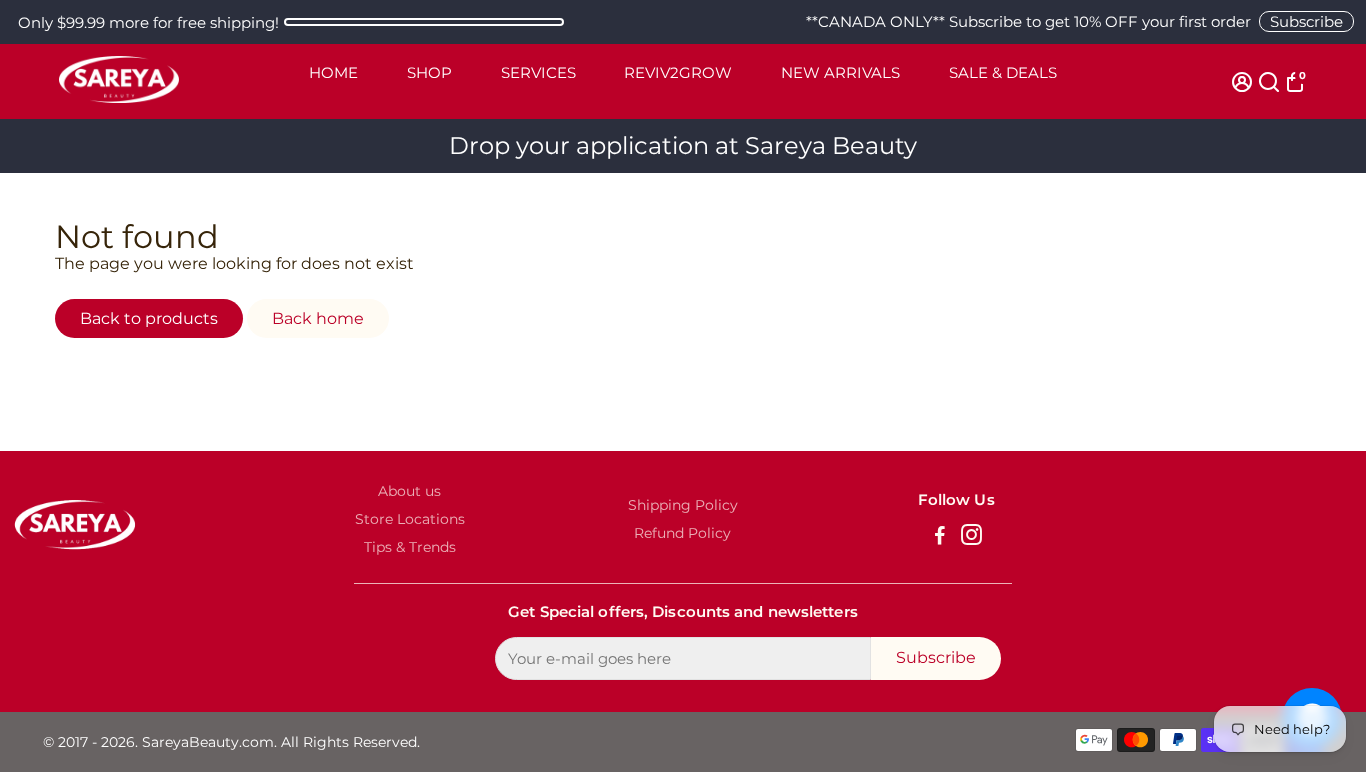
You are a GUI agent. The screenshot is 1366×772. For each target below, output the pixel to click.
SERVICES (538, 72)
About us (409, 491)
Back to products (149, 318)
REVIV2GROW (678, 72)
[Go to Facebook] (940, 537)
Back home (318, 318)
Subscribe (1306, 21)
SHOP (429, 72)
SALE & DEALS (1003, 72)
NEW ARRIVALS (840, 72)
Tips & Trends (410, 547)
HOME (333, 72)
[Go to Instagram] (971, 537)
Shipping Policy (683, 505)
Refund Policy (682, 533)
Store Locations (410, 519)
